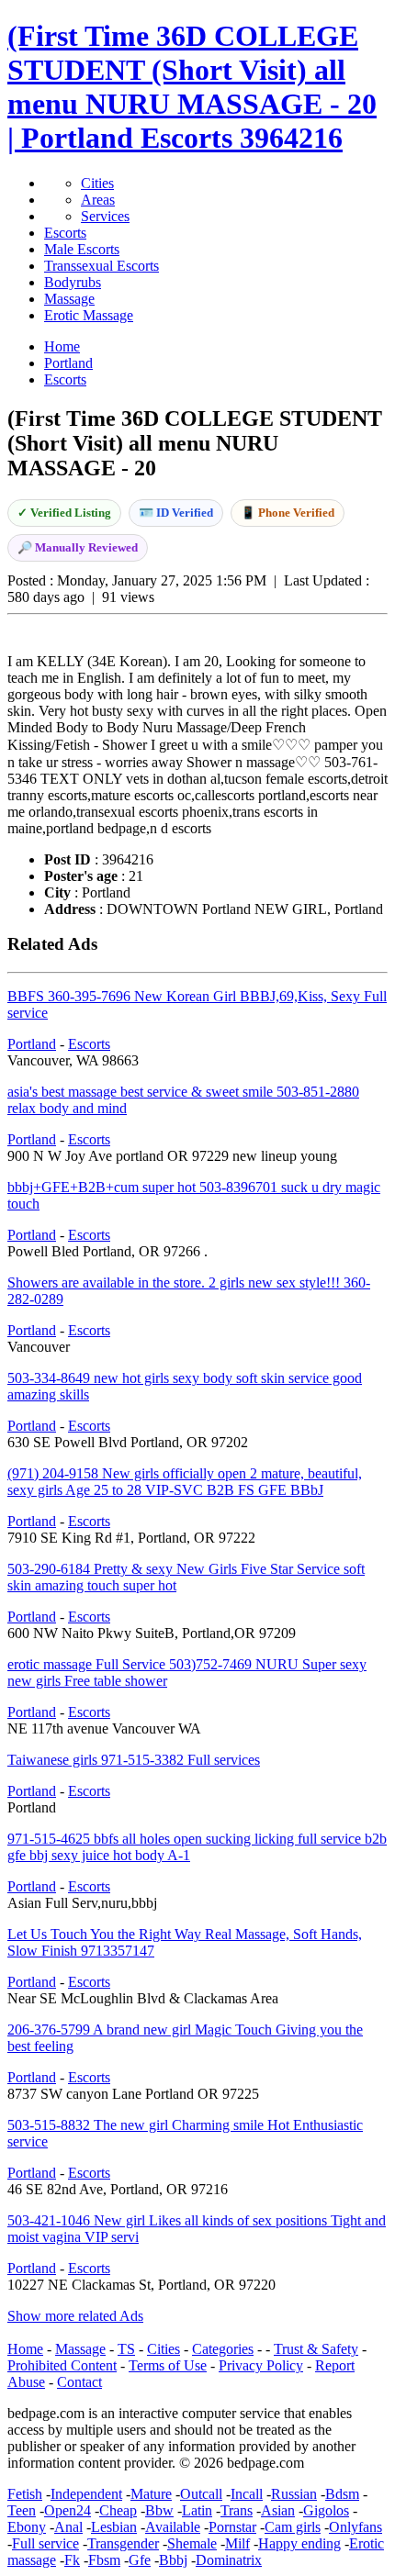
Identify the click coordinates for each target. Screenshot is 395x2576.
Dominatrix (229, 2560)
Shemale (192, 2543)
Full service (45, 2543)
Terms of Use (168, 2365)
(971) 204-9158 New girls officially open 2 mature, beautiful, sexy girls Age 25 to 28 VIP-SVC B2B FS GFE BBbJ (185, 1482)
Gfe (140, 2560)
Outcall (201, 2494)
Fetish (25, 2494)
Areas (98, 200)
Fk (72, 2560)
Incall (247, 2494)
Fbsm (104, 2560)
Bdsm (342, 2494)
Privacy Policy (261, 2365)
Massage (69, 299)
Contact (79, 2382)
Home (25, 2349)
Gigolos (326, 2510)
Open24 (68, 2510)
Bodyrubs (73, 282)
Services (105, 216)
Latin (197, 2510)
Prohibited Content (62, 2365)
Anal (68, 2527)
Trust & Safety (316, 2349)
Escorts (65, 233)
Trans (237, 2510)
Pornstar (232, 2527)
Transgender (123, 2543)
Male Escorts (82, 249)
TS (126, 2349)
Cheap (118, 2510)
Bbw (159, 2510)
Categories (223, 2349)
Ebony (27, 2527)
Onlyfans (355, 2527)
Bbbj (173, 2560)
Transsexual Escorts (102, 266)
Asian (278, 2510)
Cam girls (293, 2527)
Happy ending (299, 2543)
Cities (97, 183)
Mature (151, 2494)
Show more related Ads (75, 2316)
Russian (294, 2494)
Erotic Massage (89, 315)
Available (173, 2527)
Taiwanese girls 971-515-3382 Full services (134, 1760)
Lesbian (114, 2527)
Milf (237, 2543)
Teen (22, 2510)
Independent (86, 2494)
